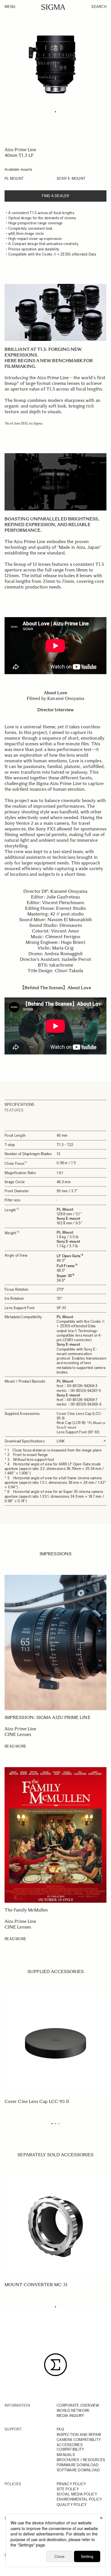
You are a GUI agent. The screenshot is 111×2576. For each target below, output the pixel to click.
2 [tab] (55, 2124)
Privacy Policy (71, 2484)
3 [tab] (59, 2124)
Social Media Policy (77, 2494)
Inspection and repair (79, 2435)
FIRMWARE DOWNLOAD (78, 2465)
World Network (73, 2411)
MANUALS (66, 2455)
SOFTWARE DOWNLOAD (78, 2470)
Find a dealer (55, 196)
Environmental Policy (79, 2499)
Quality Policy (72, 2505)
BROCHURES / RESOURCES (81, 2460)
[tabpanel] (55, 64)
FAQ (60, 2429)
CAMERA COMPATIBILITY (79, 2440)
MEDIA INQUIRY (70, 2416)
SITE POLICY (68, 2489)
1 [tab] (55, 112)
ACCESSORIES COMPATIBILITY (70, 2447)
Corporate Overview (78, 2405)
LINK (61, 1441)
